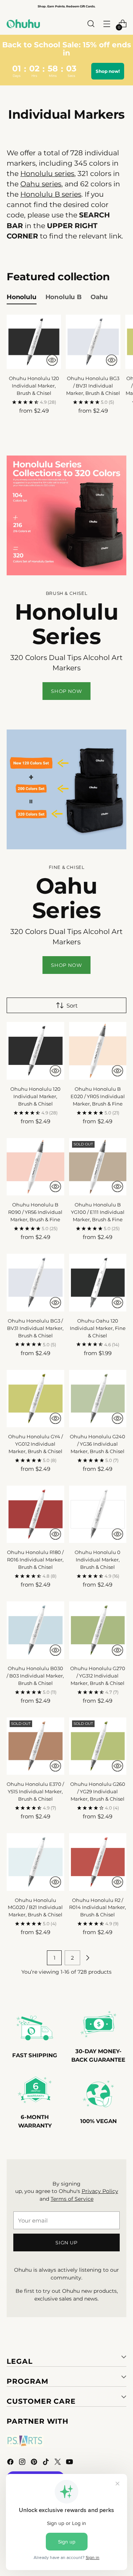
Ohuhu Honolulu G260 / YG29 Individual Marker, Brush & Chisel (98, 1791)
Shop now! (108, 71)
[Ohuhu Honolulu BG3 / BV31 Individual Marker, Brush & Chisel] (93, 342)
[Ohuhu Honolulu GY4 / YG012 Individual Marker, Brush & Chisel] (35, 1399)
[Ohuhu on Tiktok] (47, 2463)
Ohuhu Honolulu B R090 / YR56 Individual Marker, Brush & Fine (35, 1212)
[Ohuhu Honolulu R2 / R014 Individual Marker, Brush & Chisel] (98, 1862)
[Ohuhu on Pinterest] (35, 2463)
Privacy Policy (100, 2191)
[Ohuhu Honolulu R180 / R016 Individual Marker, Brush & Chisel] (35, 1514)
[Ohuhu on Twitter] (58, 2463)
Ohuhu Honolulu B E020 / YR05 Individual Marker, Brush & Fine (98, 1096)
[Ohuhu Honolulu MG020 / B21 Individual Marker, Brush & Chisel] (35, 1862)
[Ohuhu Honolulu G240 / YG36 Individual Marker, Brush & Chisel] (98, 1399)
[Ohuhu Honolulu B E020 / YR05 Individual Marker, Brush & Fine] (98, 1051)
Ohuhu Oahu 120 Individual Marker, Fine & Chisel (98, 1328)
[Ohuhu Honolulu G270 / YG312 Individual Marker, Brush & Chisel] (98, 1630)
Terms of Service (72, 2199)
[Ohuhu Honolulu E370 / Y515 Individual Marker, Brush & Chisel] (35, 1746)
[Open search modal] (91, 24)
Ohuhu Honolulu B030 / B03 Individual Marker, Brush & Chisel (35, 1676)
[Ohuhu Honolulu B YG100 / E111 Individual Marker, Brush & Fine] (98, 1167)
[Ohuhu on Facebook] (11, 2463)
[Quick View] (52, 360)
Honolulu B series (51, 194)
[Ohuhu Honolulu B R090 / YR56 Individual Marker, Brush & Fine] (35, 1167)
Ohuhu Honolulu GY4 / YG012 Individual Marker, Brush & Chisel (35, 1444)
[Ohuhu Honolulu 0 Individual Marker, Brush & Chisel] (98, 1514)
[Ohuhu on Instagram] (23, 2463)
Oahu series (41, 184)
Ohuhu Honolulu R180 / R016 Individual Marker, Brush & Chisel (35, 1560)
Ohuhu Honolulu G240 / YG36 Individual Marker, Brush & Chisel (98, 1444)
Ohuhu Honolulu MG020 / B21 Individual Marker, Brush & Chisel (35, 1908)
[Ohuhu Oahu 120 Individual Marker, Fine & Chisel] (98, 1283)
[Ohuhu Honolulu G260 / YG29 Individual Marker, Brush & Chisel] (98, 1746)
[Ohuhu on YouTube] (70, 2463)
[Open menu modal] (107, 24)
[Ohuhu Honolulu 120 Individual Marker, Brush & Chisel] (34, 342)
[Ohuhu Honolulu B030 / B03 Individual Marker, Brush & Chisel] (35, 1630)
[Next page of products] (88, 1958)
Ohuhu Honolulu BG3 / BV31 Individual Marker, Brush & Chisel (93, 386)
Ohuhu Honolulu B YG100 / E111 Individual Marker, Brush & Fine (98, 1212)
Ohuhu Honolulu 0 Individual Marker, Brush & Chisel (98, 1560)
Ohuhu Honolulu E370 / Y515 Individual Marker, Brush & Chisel (35, 1791)
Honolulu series (47, 174)
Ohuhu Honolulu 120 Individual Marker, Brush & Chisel (34, 386)
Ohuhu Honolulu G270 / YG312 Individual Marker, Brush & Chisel (98, 1676)
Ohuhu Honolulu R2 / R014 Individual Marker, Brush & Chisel (98, 1908)
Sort (72, 1006)
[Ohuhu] (23, 24)
